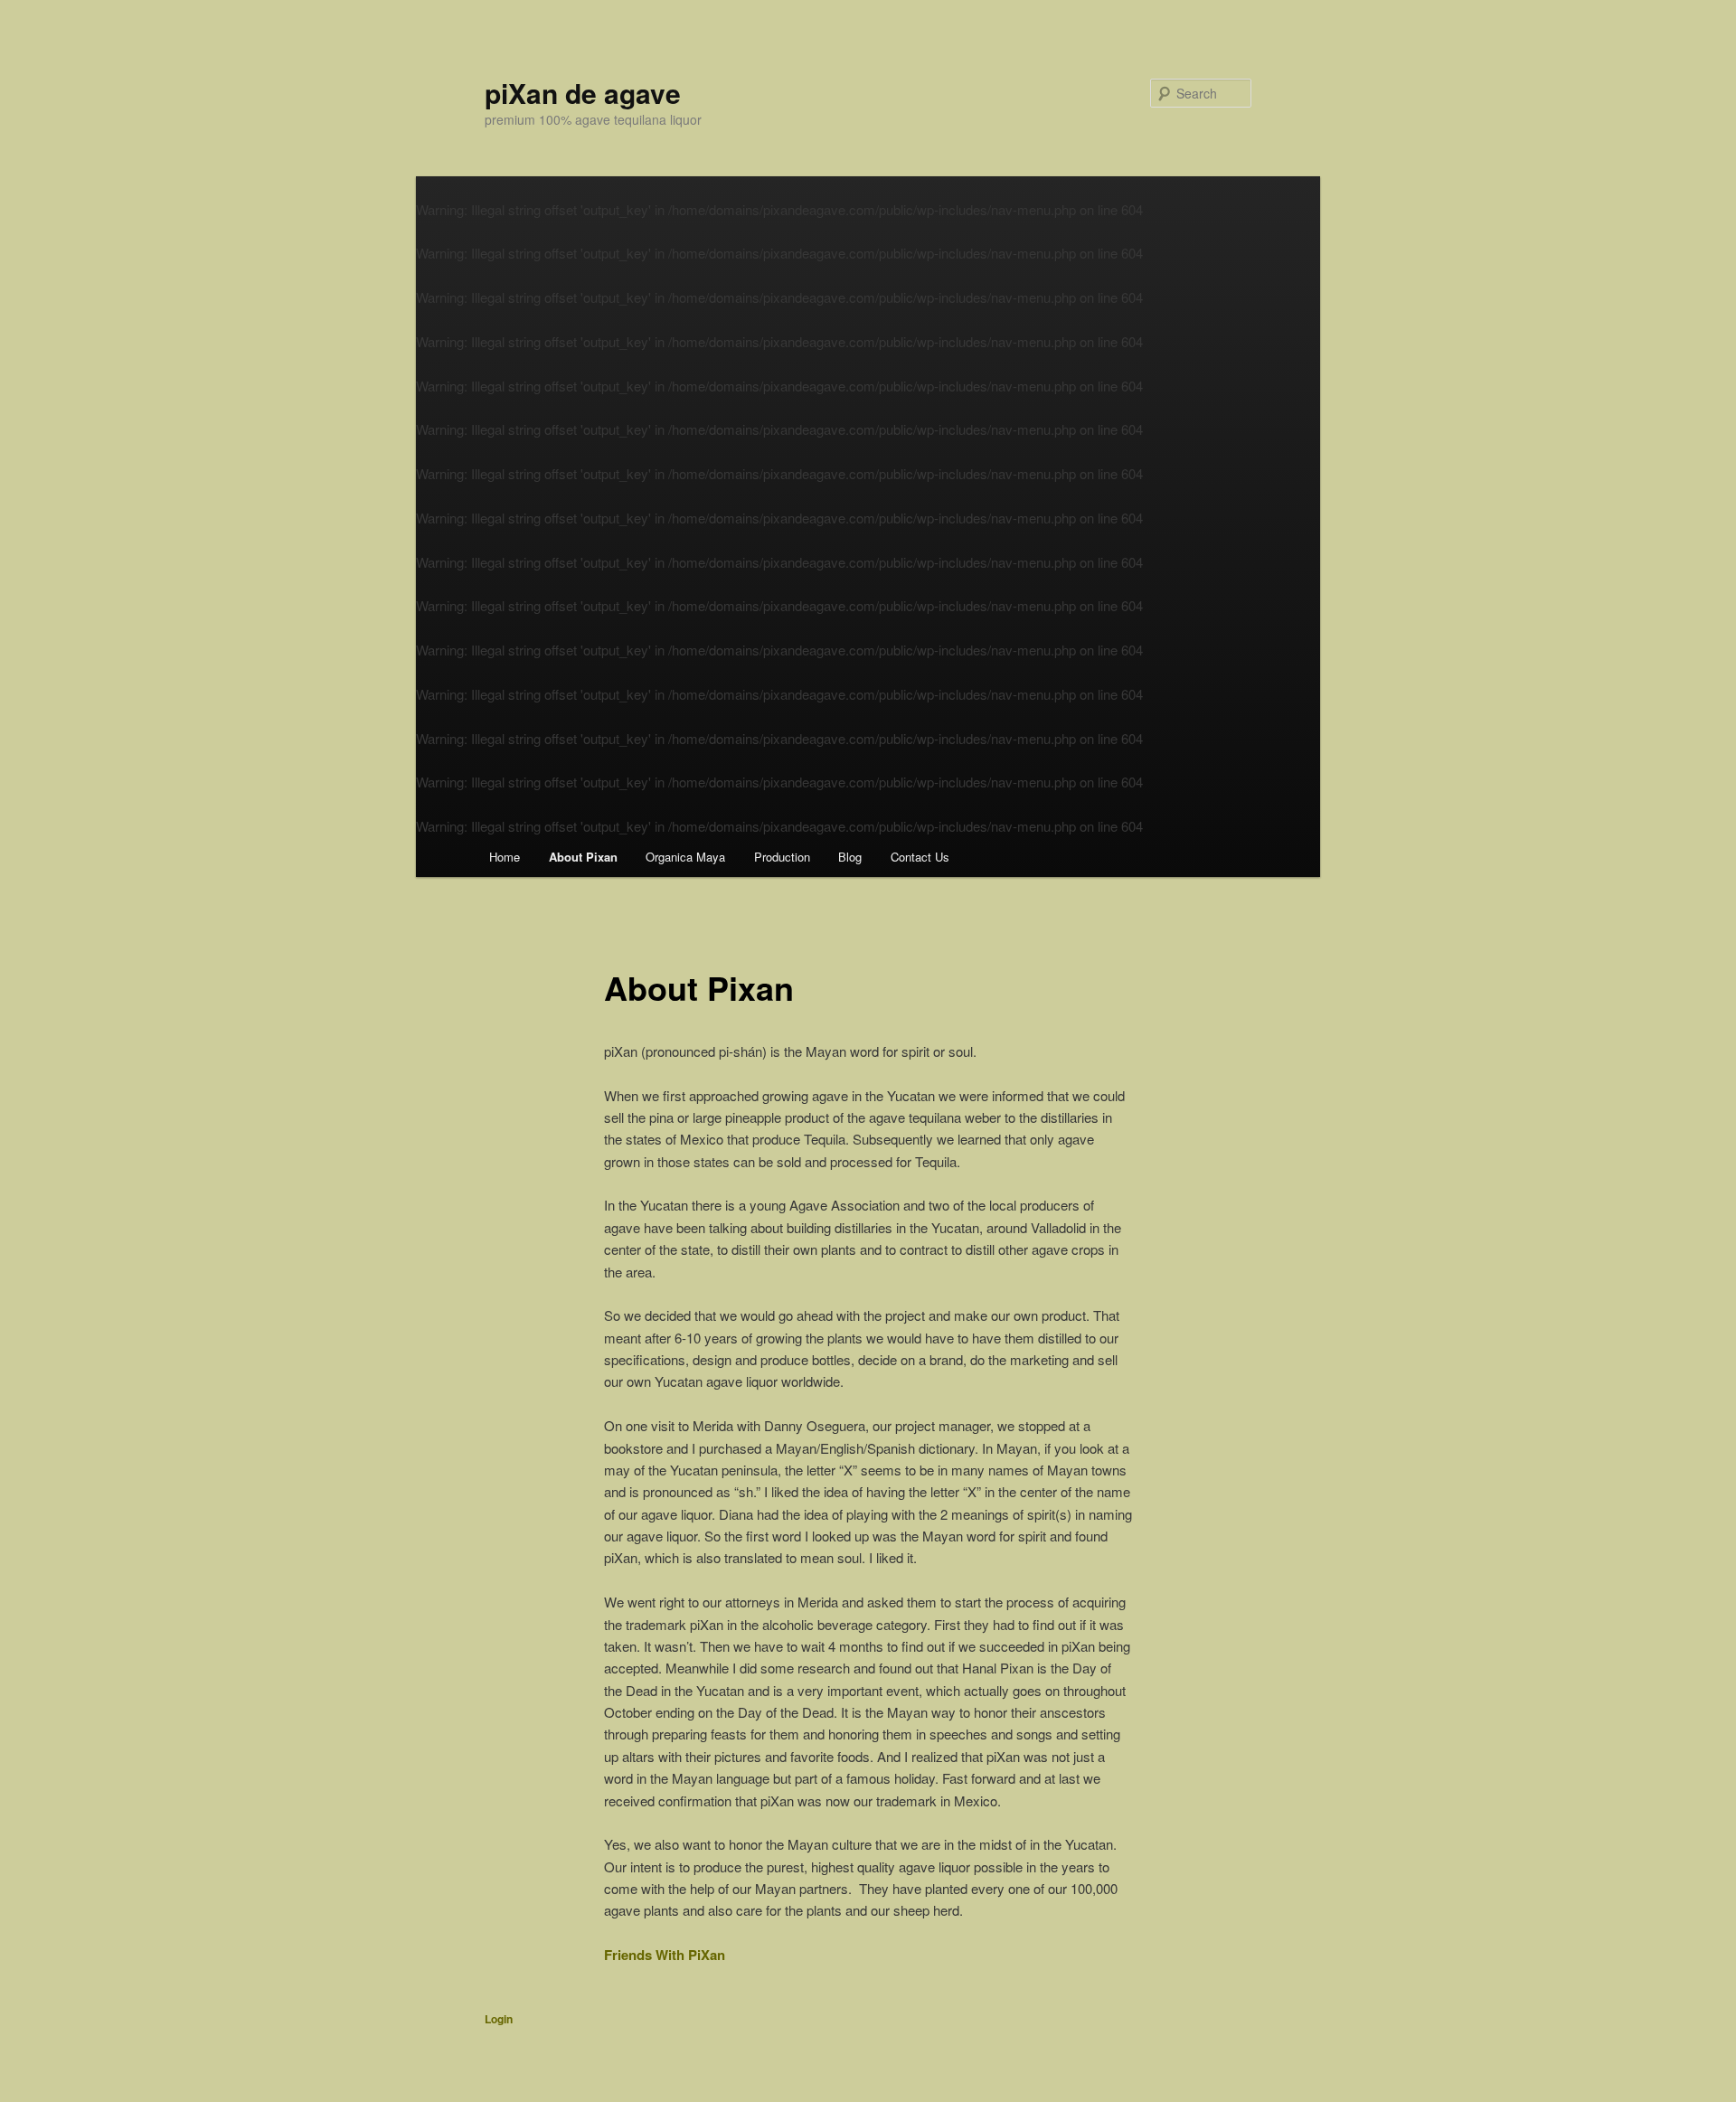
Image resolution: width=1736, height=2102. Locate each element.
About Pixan (583, 857)
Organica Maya (685, 857)
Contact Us (920, 857)
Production (782, 857)
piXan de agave (583, 93)
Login (499, 2019)
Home (505, 857)
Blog (850, 857)
